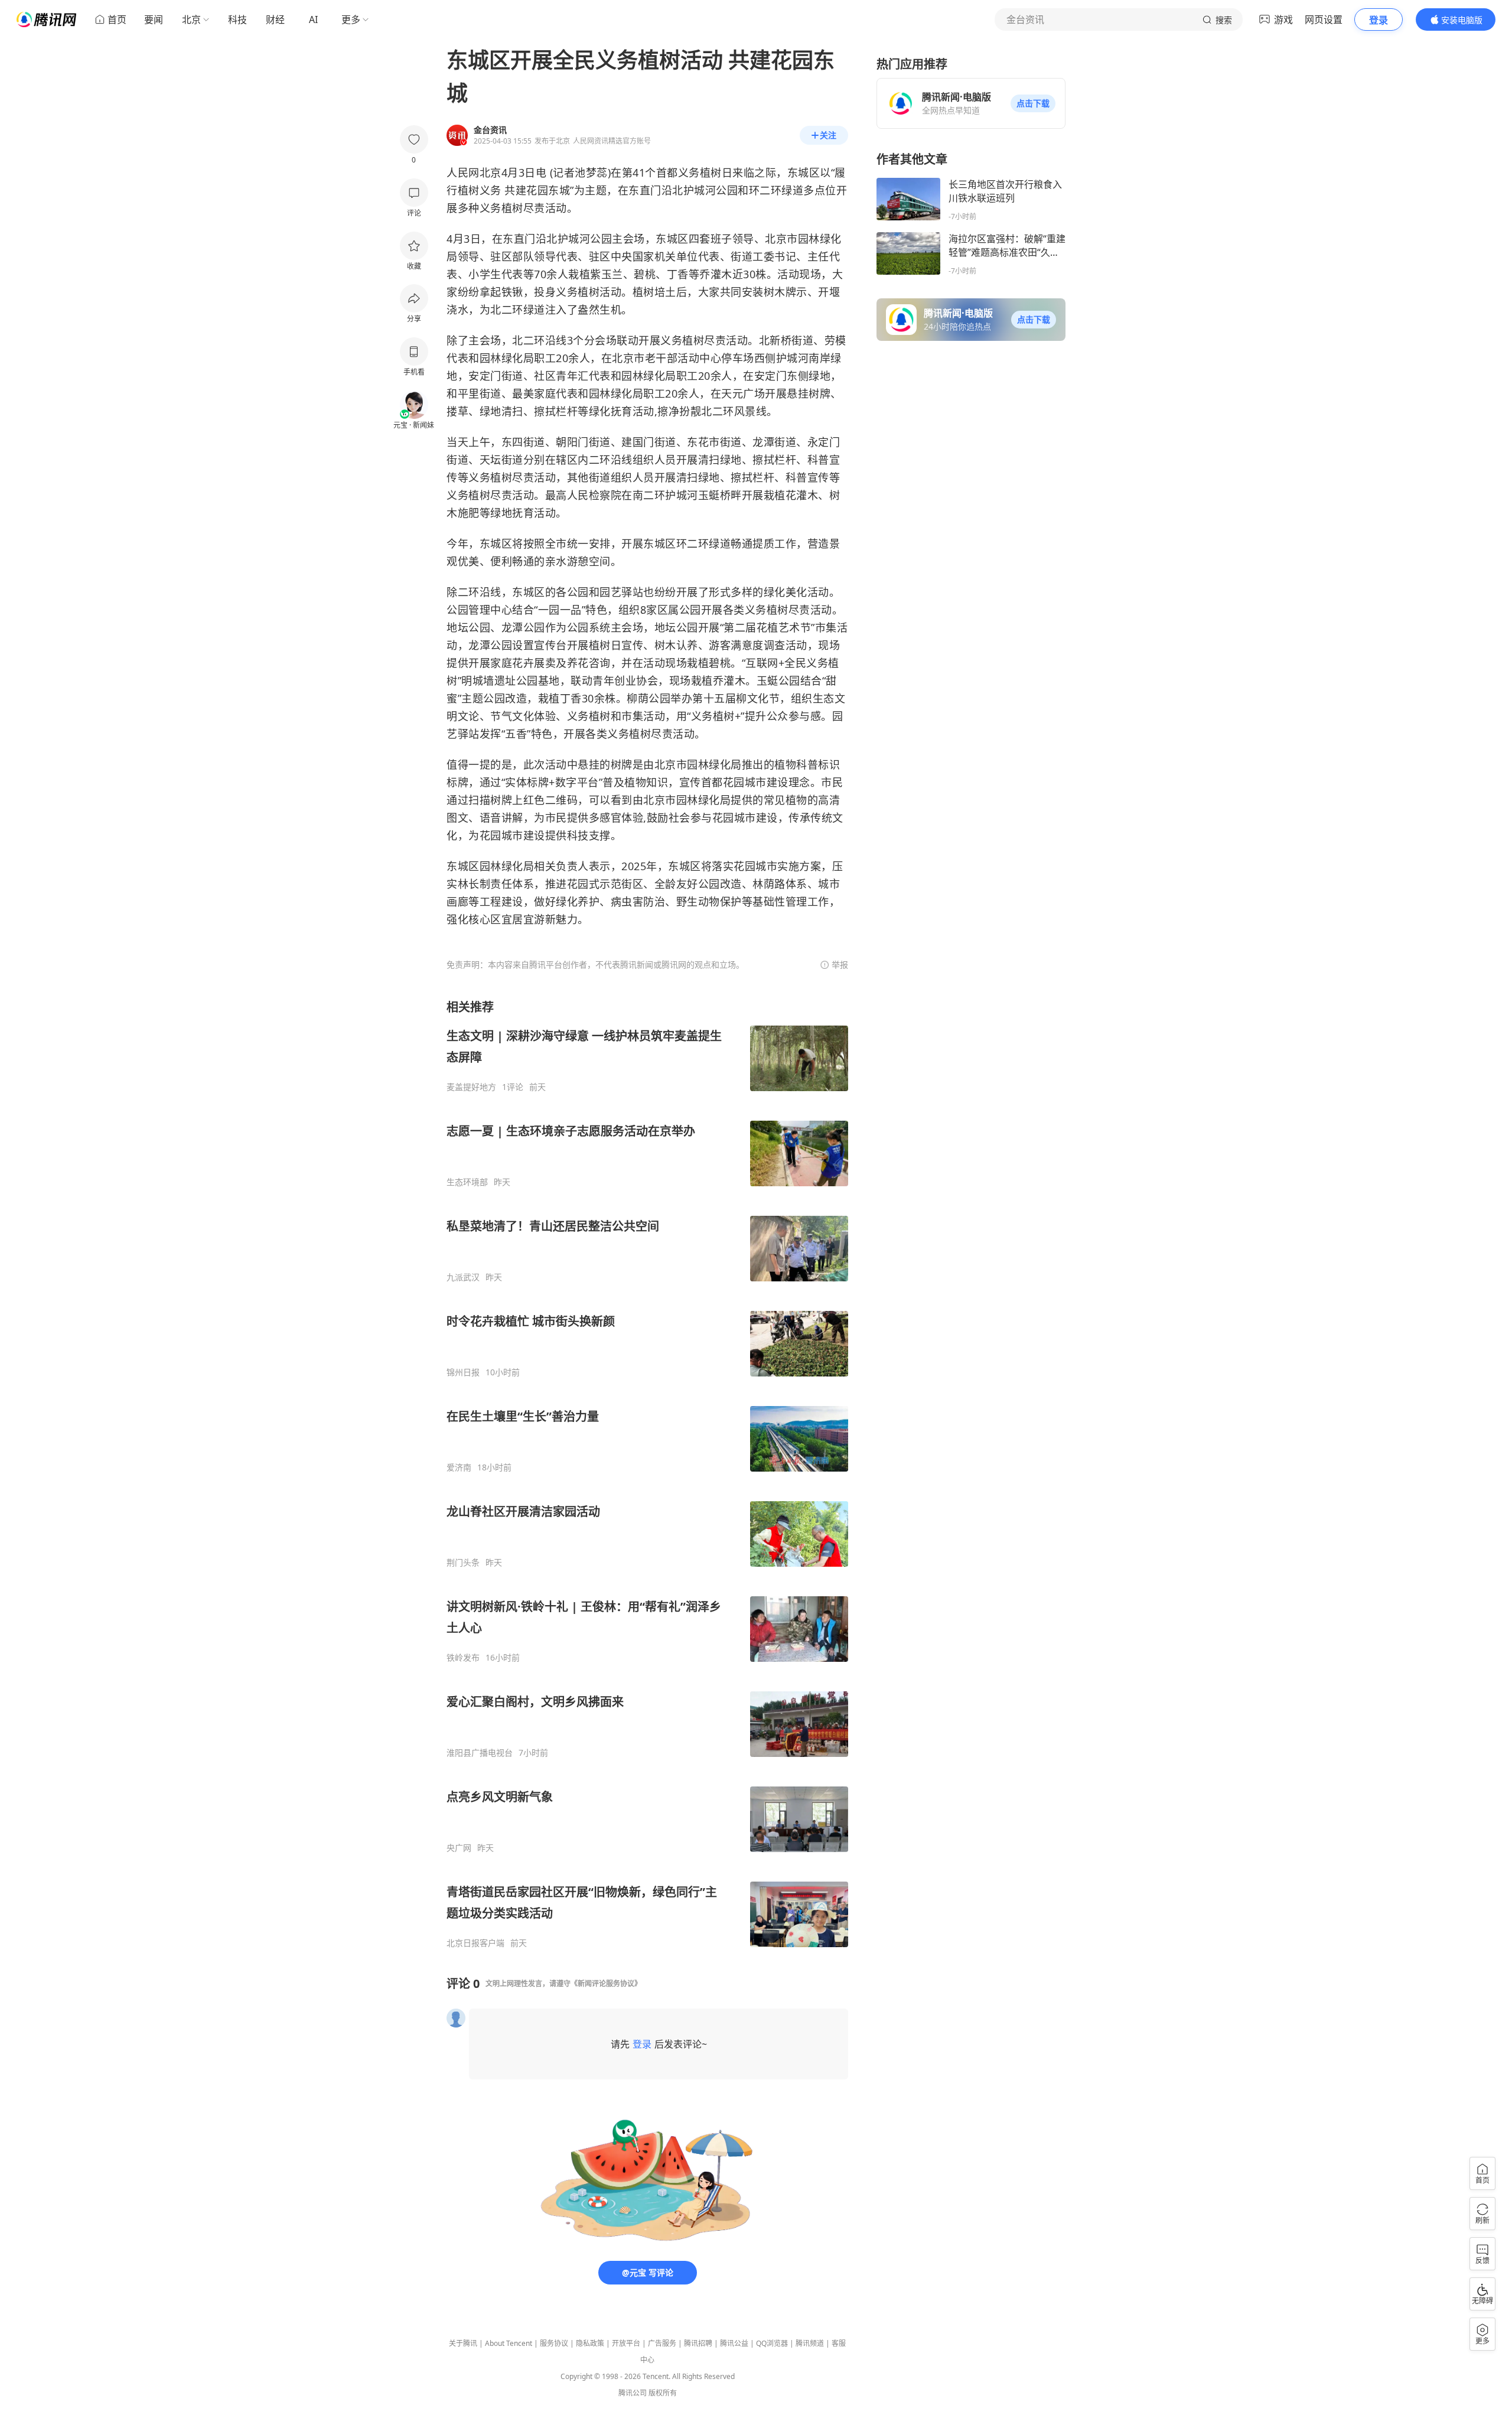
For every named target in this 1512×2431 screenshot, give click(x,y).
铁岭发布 (463, 1658)
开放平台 (626, 2343)
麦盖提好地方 (471, 1087)
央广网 (459, 1848)
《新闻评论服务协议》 (606, 1983)
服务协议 (554, 2343)
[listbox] (647, 1474)
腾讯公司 (633, 2393)
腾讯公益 (734, 2343)
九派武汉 (463, 1277)
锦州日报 (463, 1372)
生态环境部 (467, 1182)
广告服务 (662, 2343)
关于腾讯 (463, 2343)
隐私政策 (590, 2343)
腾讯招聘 (698, 2343)
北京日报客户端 (475, 1943)
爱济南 (459, 1467)
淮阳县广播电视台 (480, 1753)
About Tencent (509, 2343)
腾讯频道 (810, 2343)
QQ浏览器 (772, 2343)
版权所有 (663, 2393)
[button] (1033, 103)
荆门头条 (463, 1563)
